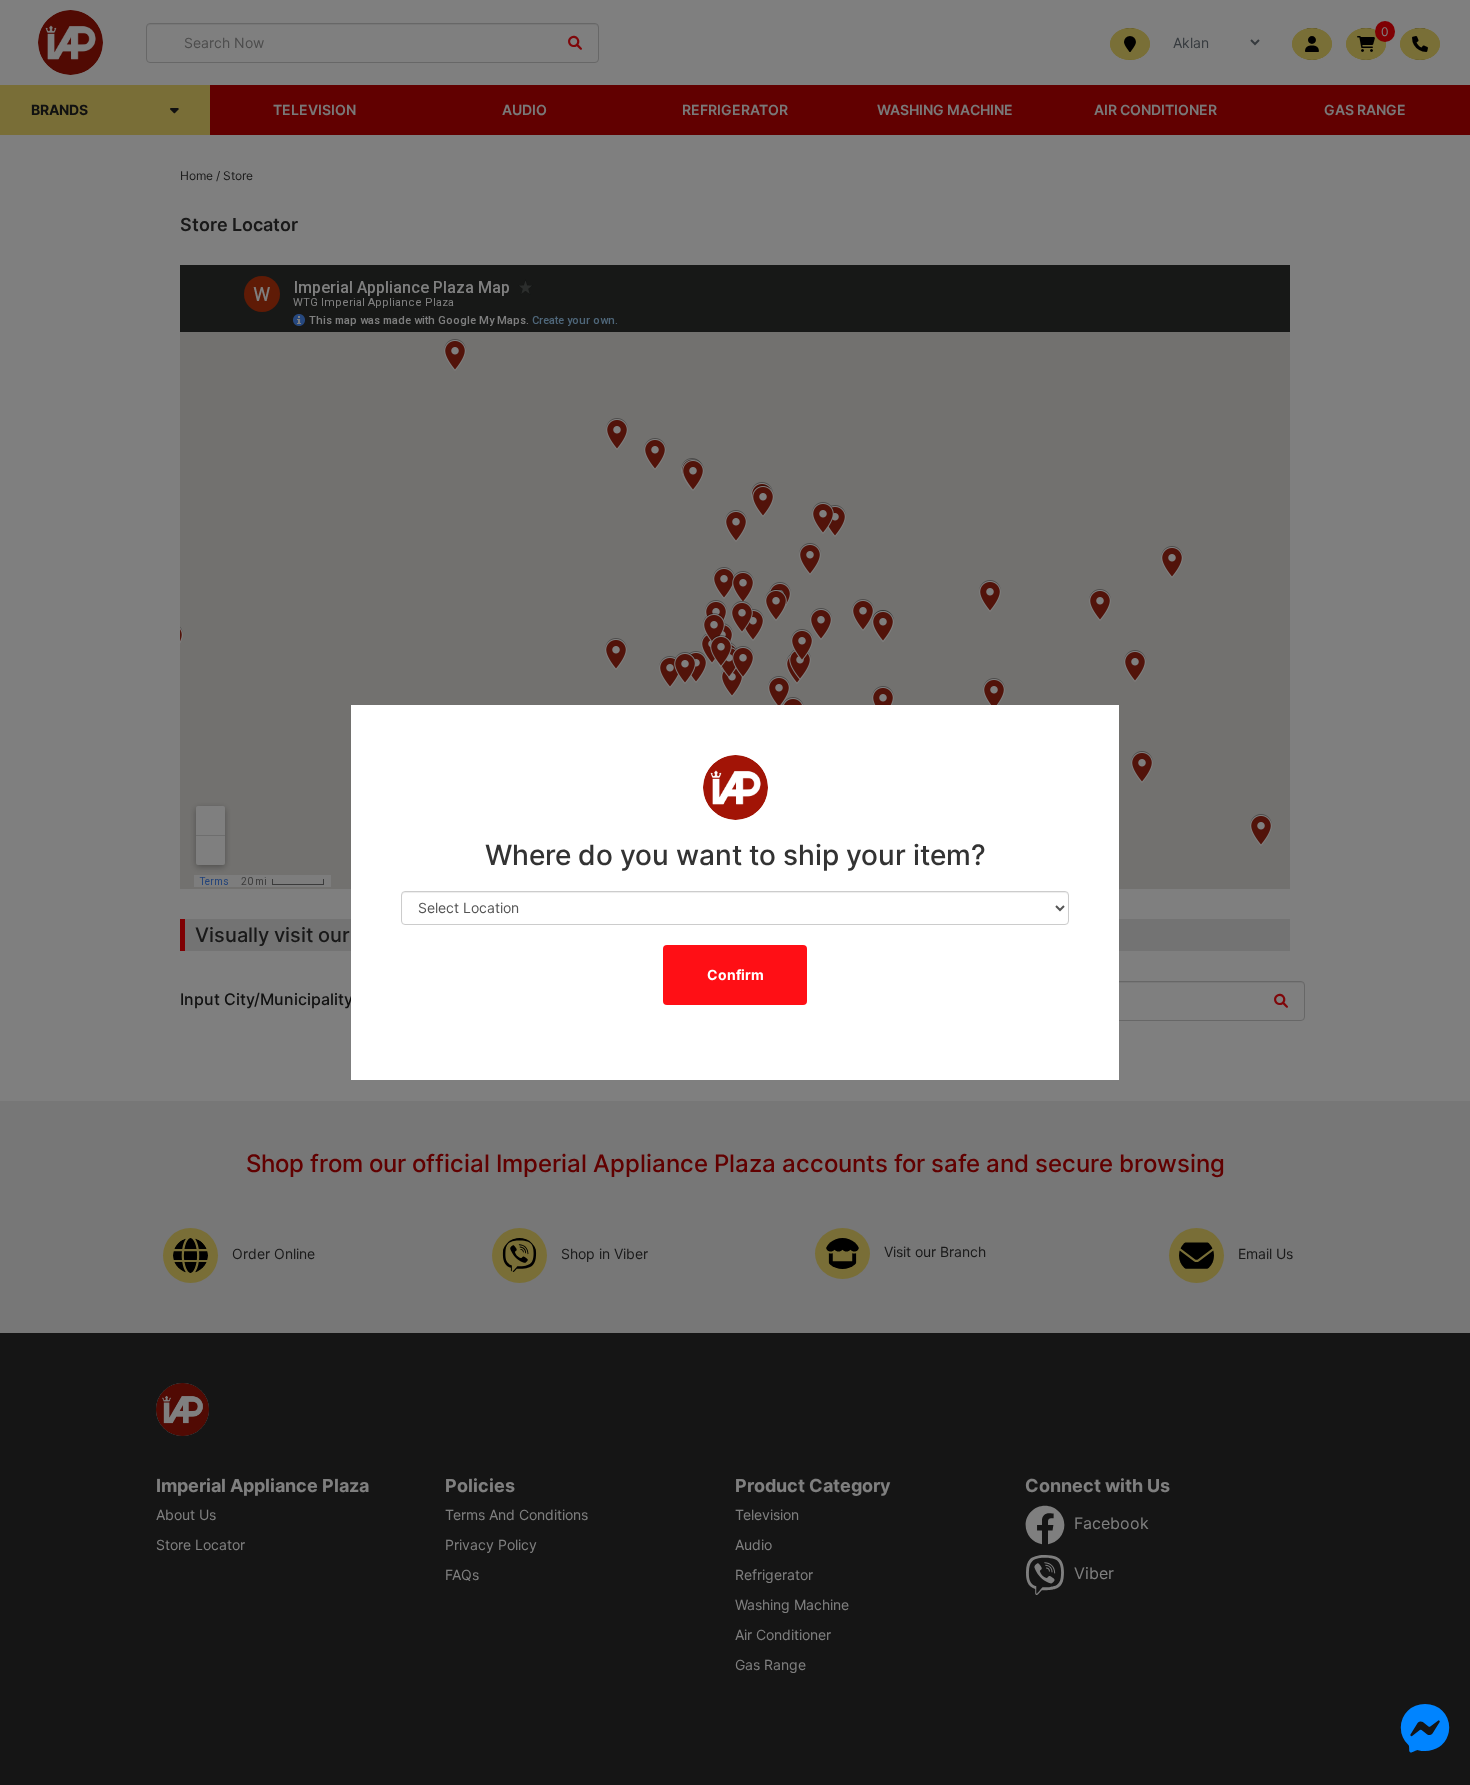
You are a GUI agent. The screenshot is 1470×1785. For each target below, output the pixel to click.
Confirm (735, 974)
